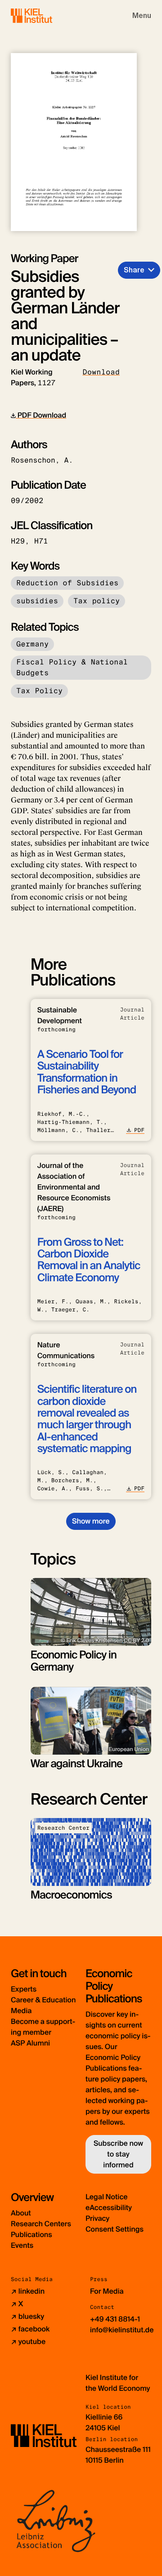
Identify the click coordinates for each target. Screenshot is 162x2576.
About (21, 2213)
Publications (31, 2235)
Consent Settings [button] (115, 2229)
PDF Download (41, 415)
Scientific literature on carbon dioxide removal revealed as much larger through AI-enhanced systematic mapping (87, 1419)
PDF (139, 1130)
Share (134, 270)
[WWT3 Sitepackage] (45, 16)
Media (21, 2011)
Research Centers (41, 2224)
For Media (107, 2291)
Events (22, 2245)
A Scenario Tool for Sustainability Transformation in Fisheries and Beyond (87, 1072)
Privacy (97, 2218)
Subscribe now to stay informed (118, 2154)
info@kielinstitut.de (122, 2330)
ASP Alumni (30, 2043)
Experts (24, 1989)
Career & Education (43, 2000)
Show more (91, 1521)
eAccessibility (109, 2208)
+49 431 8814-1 (115, 2319)
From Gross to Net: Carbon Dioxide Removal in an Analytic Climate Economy (89, 1260)
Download (101, 372)
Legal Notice (107, 2197)
